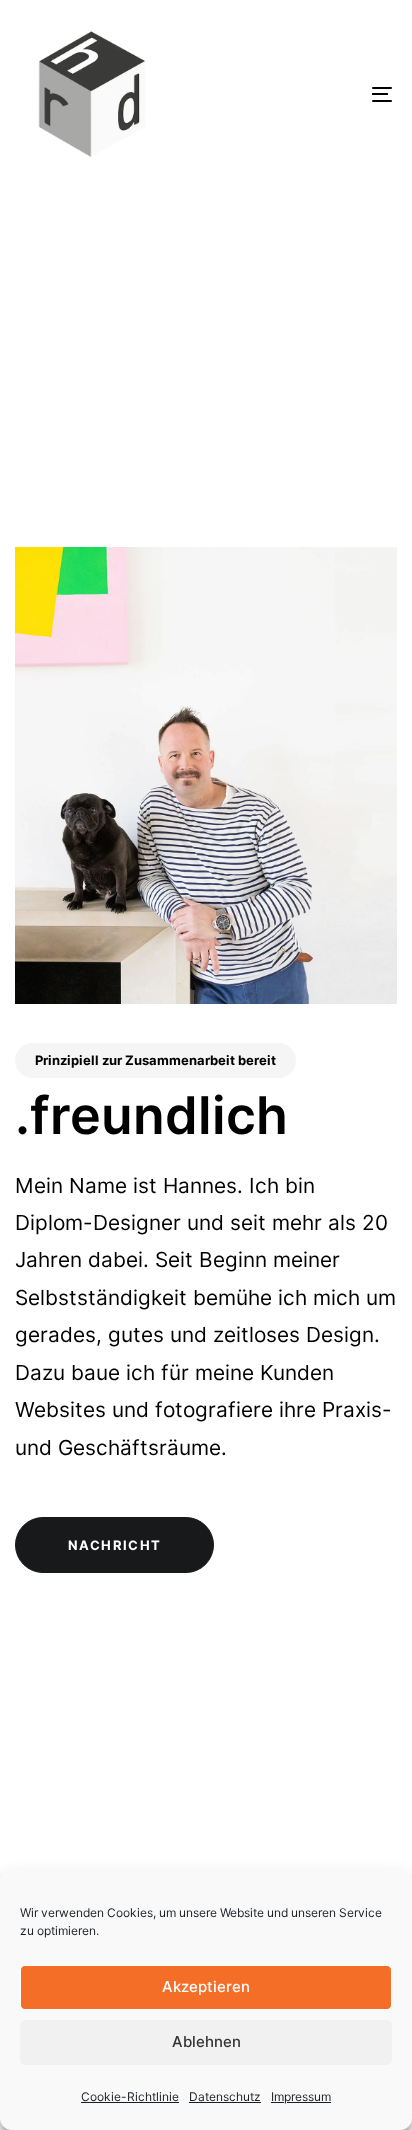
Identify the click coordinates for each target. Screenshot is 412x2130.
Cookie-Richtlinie (130, 2096)
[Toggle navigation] (330, 94)
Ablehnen (206, 2041)
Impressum (301, 2096)
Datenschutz (225, 2096)
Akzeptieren (206, 1986)
